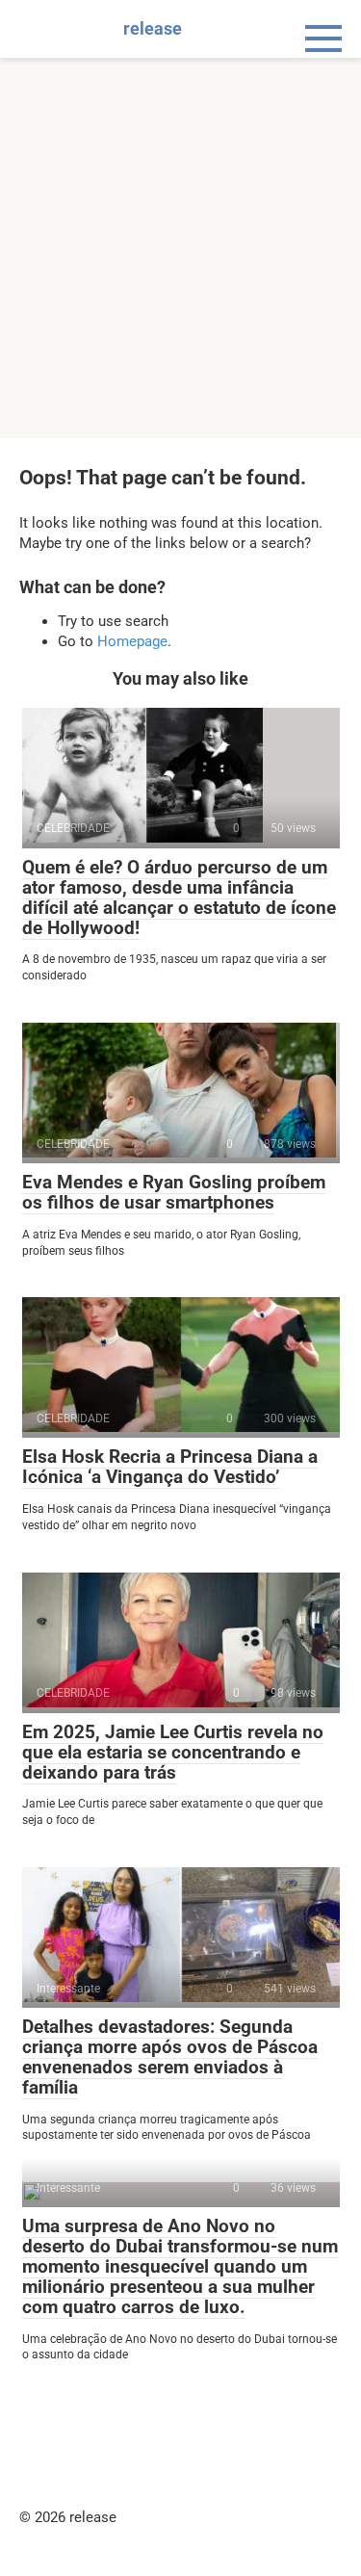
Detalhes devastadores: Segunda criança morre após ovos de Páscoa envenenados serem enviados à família (170, 2057)
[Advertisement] (180, 248)
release (153, 28)
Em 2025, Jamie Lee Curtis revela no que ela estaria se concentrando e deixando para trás (173, 1752)
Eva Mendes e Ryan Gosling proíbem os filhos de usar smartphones (174, 1192)
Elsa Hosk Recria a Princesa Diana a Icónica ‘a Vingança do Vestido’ (170, 1467)
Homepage (132, 641)
